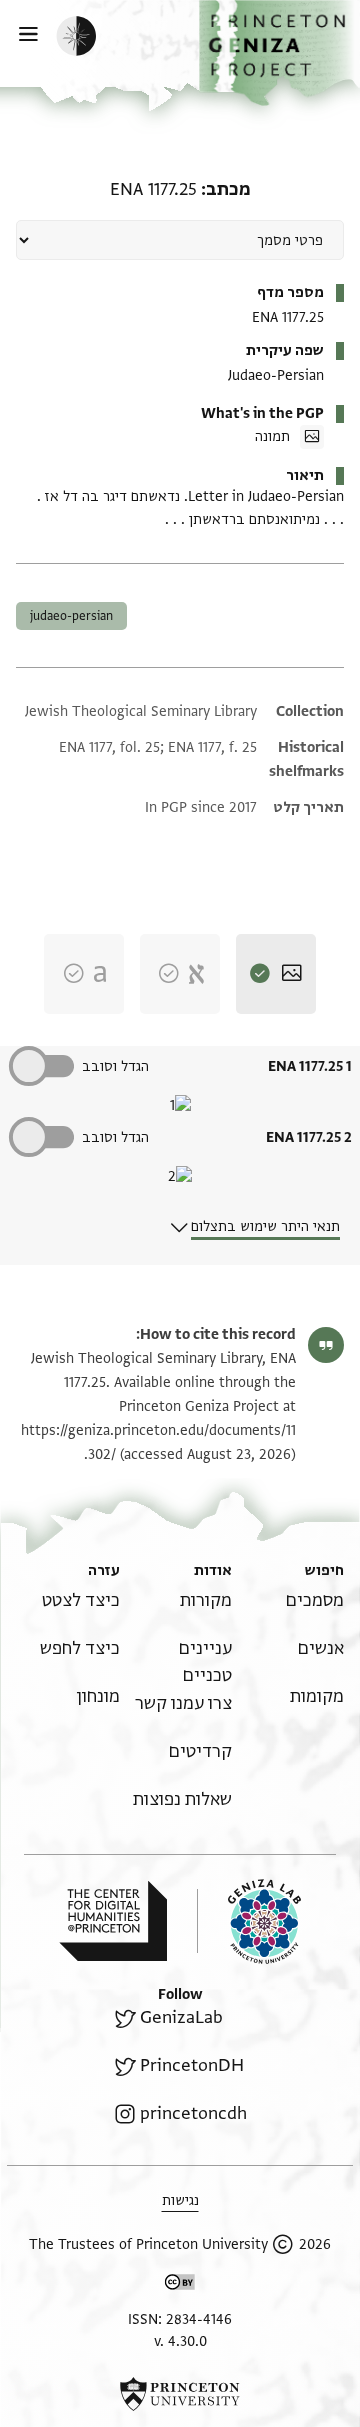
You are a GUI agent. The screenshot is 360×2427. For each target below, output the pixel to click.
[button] (279, 53)
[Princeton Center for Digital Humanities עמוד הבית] (113, 1921)
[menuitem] (315, 1600)
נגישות (180, 2200)
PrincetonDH (192, 2065)
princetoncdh (193, 2113)
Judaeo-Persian (71, 616)
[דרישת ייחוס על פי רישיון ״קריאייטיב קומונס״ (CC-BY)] (180, 2285)
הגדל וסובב (115, 1066)
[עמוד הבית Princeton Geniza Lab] (249, 1921)
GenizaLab (181, 2017)
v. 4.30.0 (180, 2341)
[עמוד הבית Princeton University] (180, 2394)
